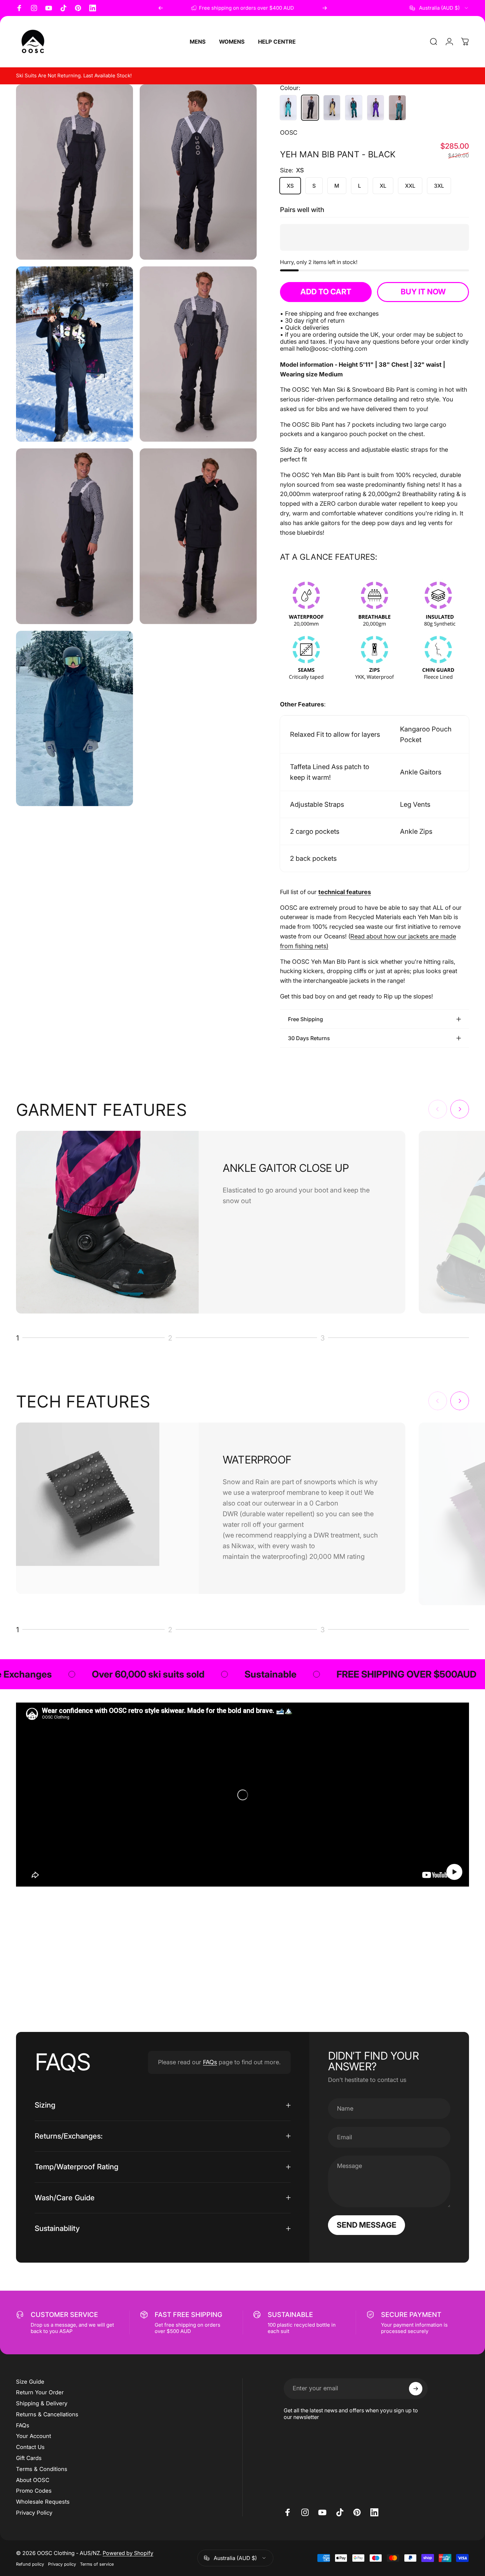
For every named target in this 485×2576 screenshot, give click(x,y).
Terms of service (97, 2564)
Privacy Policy (34, 2513)
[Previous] (161, 8)
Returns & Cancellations (47, 2414)
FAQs (210, 2062)
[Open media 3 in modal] (74, 354)
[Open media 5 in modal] (74, 536)
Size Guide (30, 2382)
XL (383, 186)
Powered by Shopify (128, 2553)
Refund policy (30, 2564)
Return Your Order (40, 2392)
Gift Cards (29, 2458)
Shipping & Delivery (42, 2403)
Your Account (33, 2436)
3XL (439, 186)
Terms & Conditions (42, 2469)
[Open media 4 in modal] (198, 354)
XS (290, 186)
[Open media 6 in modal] (198, 536)
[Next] (325, 8)
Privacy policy (62, 2564)
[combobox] (439, 8)
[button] (454, 1872)
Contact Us (30, 2447)
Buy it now (423, 292)
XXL (410, 186)
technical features (345, 892)
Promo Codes (34, 2491)
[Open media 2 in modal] (198, 172)
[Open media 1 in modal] (74, 172)
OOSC (289, 133)
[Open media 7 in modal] (74, 719)
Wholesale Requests (43, 2502)
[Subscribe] (416, 2389)
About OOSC (33, 2480)
